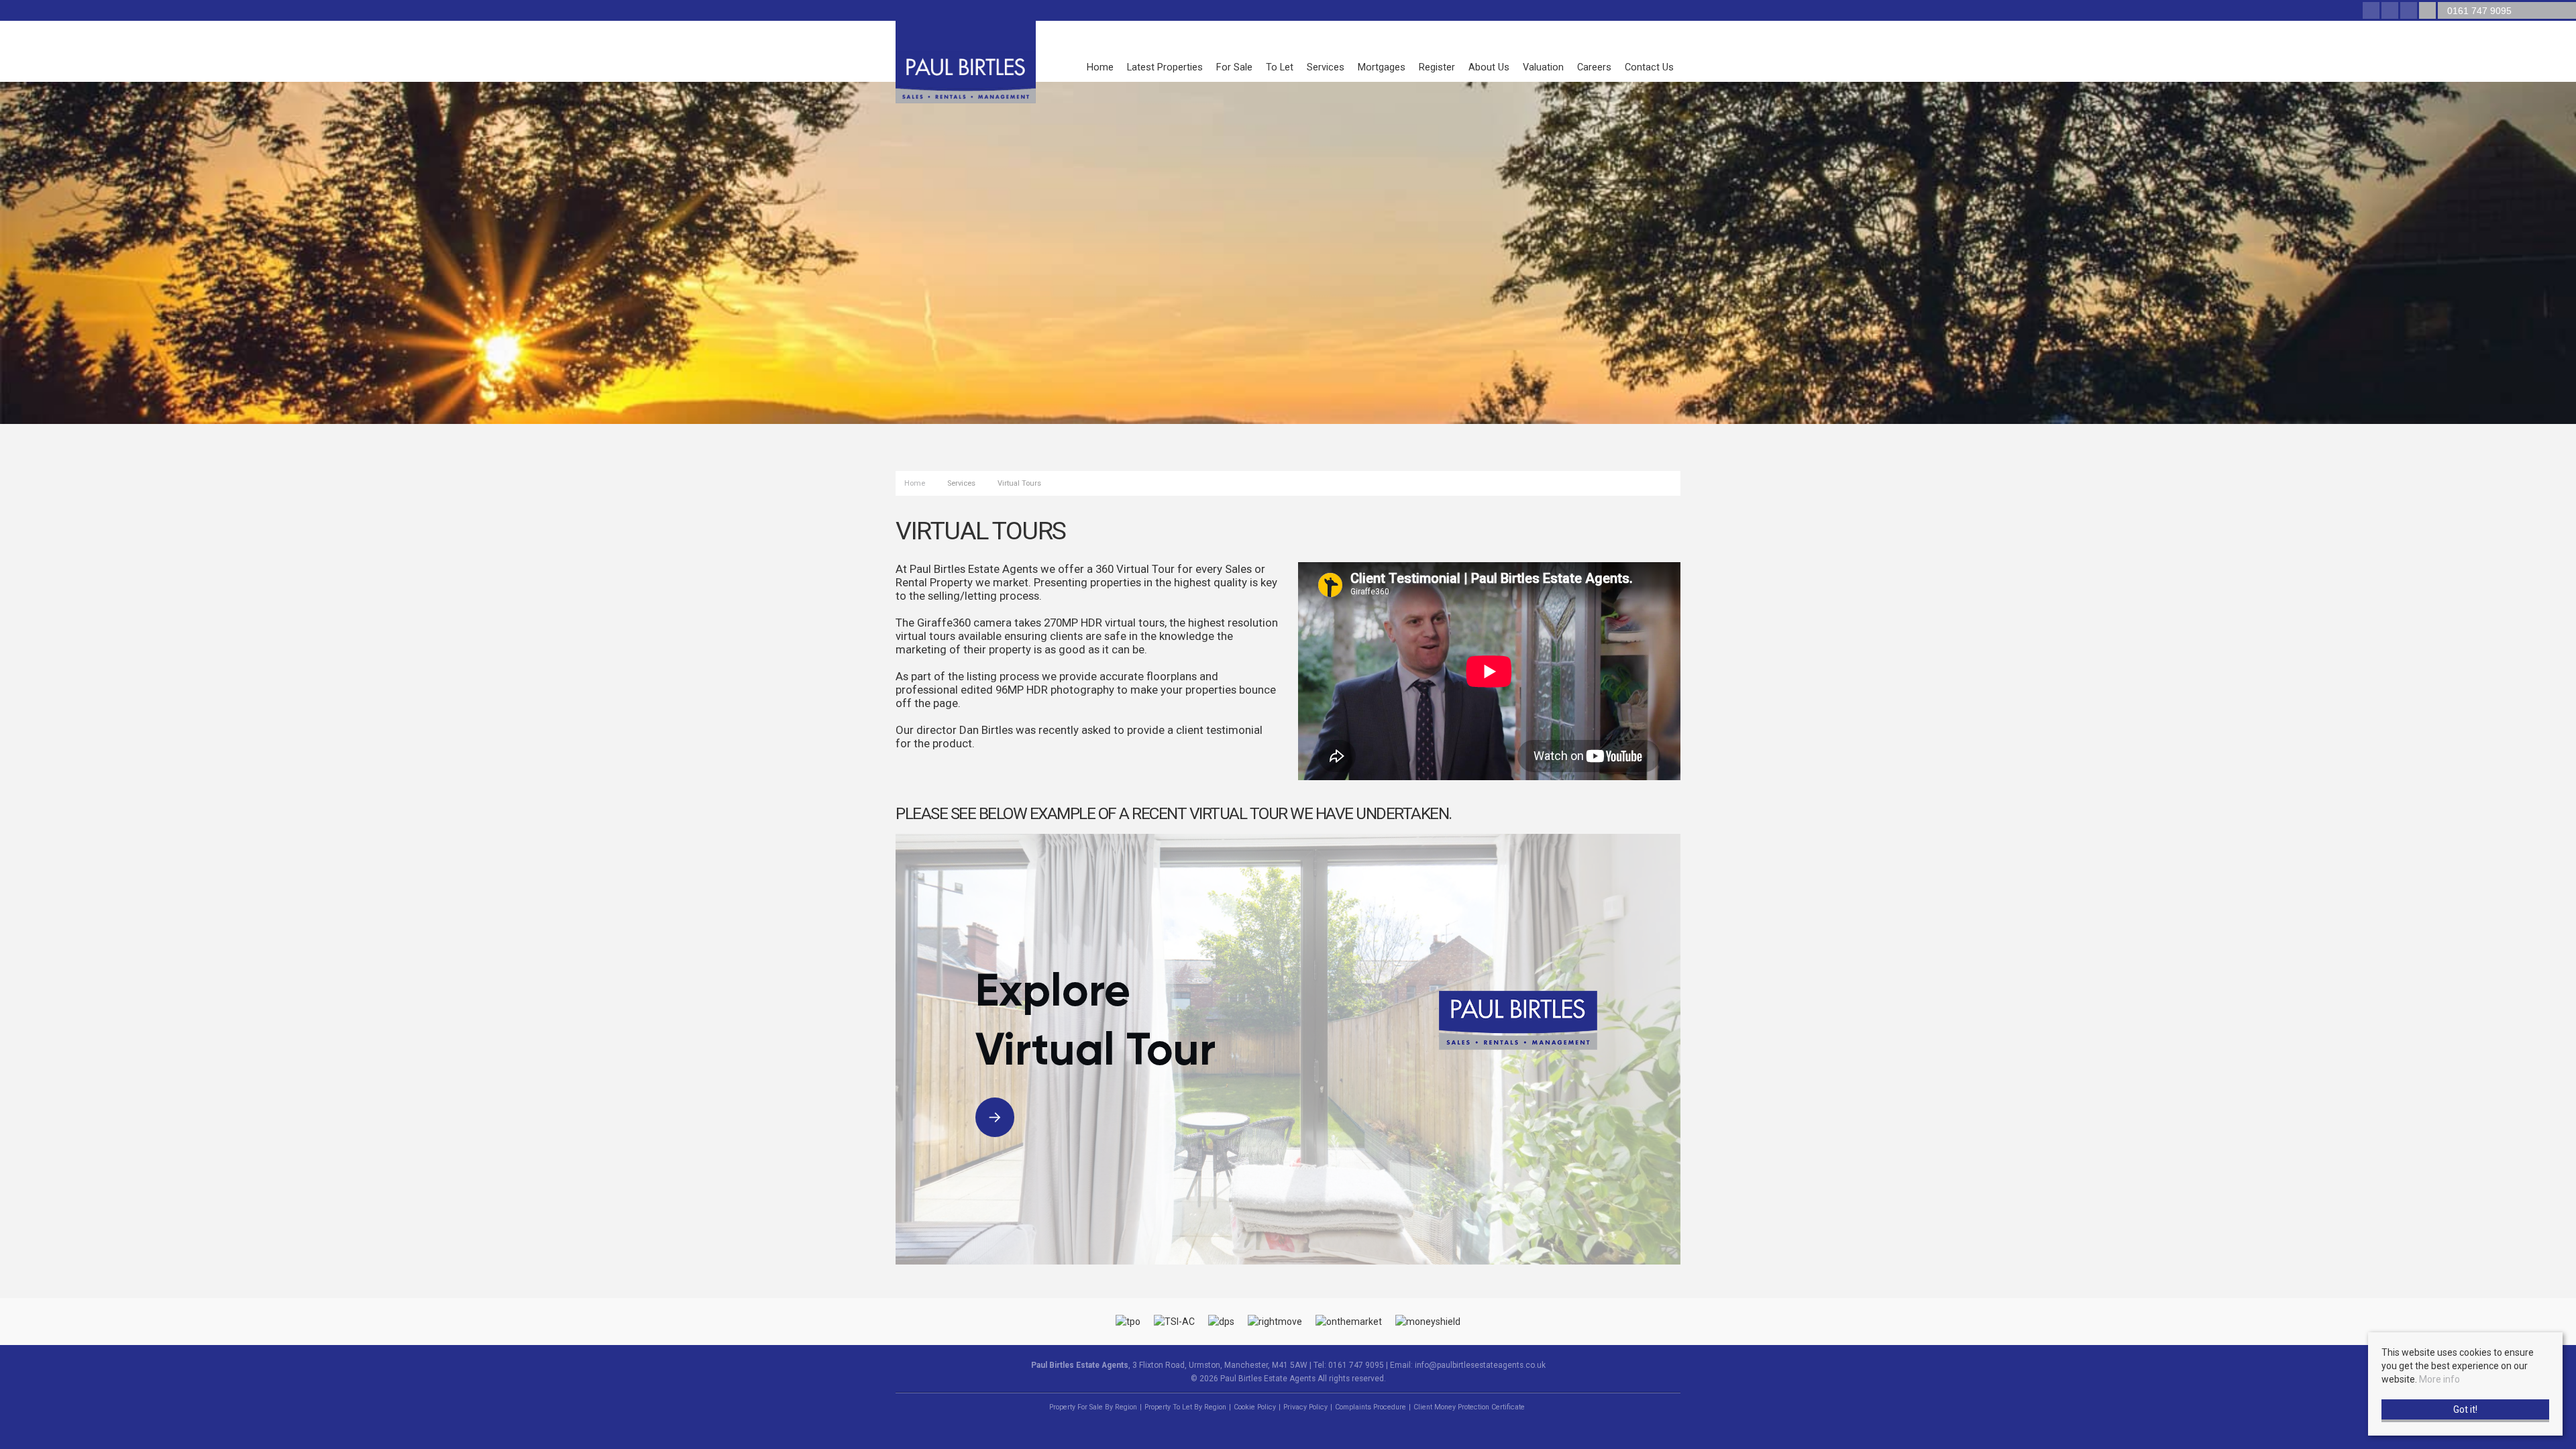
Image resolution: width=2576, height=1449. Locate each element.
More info (2439, 1379)
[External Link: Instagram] (2410, 11)
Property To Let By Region (1185, 1407)
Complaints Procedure (1371, 1407)
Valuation (1543, 67)
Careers (1594, 67)
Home (1100, 67)
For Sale (1234, 67)
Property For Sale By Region (1093, 1407)
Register (1437, 67)
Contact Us (1649, 67)
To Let (1280, 67)
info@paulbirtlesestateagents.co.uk (1480, 1365)
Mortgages (1382, 67)
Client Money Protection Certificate (1469, 1407)
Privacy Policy (1305, 1407)
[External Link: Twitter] (2391, 11)
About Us (1489, 67)
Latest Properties (1165, 67)
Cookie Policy (1255, 1407)
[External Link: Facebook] (2372, 11)
